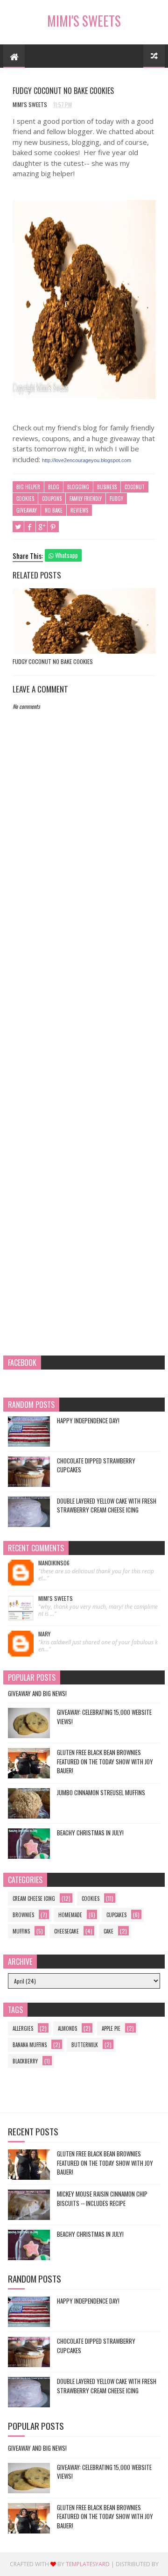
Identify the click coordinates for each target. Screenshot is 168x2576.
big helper (28, 487)
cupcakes (116, 1915)
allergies (23, 2028)
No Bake (54, 510)
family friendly (86, 499)
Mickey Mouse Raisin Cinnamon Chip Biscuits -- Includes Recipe (102, 2198)
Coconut (135, 487)
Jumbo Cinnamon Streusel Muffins (101, 1792)
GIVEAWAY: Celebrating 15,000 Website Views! (104, 1717)
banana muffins (30, 2045)
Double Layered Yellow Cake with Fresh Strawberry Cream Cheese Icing (107, 1506)
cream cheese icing (34, 1898)
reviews (79, 510)
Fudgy (116, 499)
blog (54, 487)
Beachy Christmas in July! (90, 1833)
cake (108, 1931)
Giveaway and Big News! (37, 1693)
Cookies (25, 499)
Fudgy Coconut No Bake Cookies (53, 661)
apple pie (111, 2028)
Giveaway (27, 510)
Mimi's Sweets (84, 21)
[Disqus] (84, 978)
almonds (67, 2028)
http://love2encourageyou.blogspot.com (87, 460)
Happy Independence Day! (88, 1420)
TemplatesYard (88, 2564)
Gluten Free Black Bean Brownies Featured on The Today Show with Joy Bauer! (105, 1761)
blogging (78, 487)
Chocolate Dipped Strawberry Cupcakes (96, 1465)
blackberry (25, 2061)
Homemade (70, 1915)
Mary (44, 1634)
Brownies (23, 1915)
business (107, 487)
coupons (52, 499)
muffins (21, 1931)
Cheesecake (66, 1931)
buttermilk (85, 2045)
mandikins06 (54, 1563)
